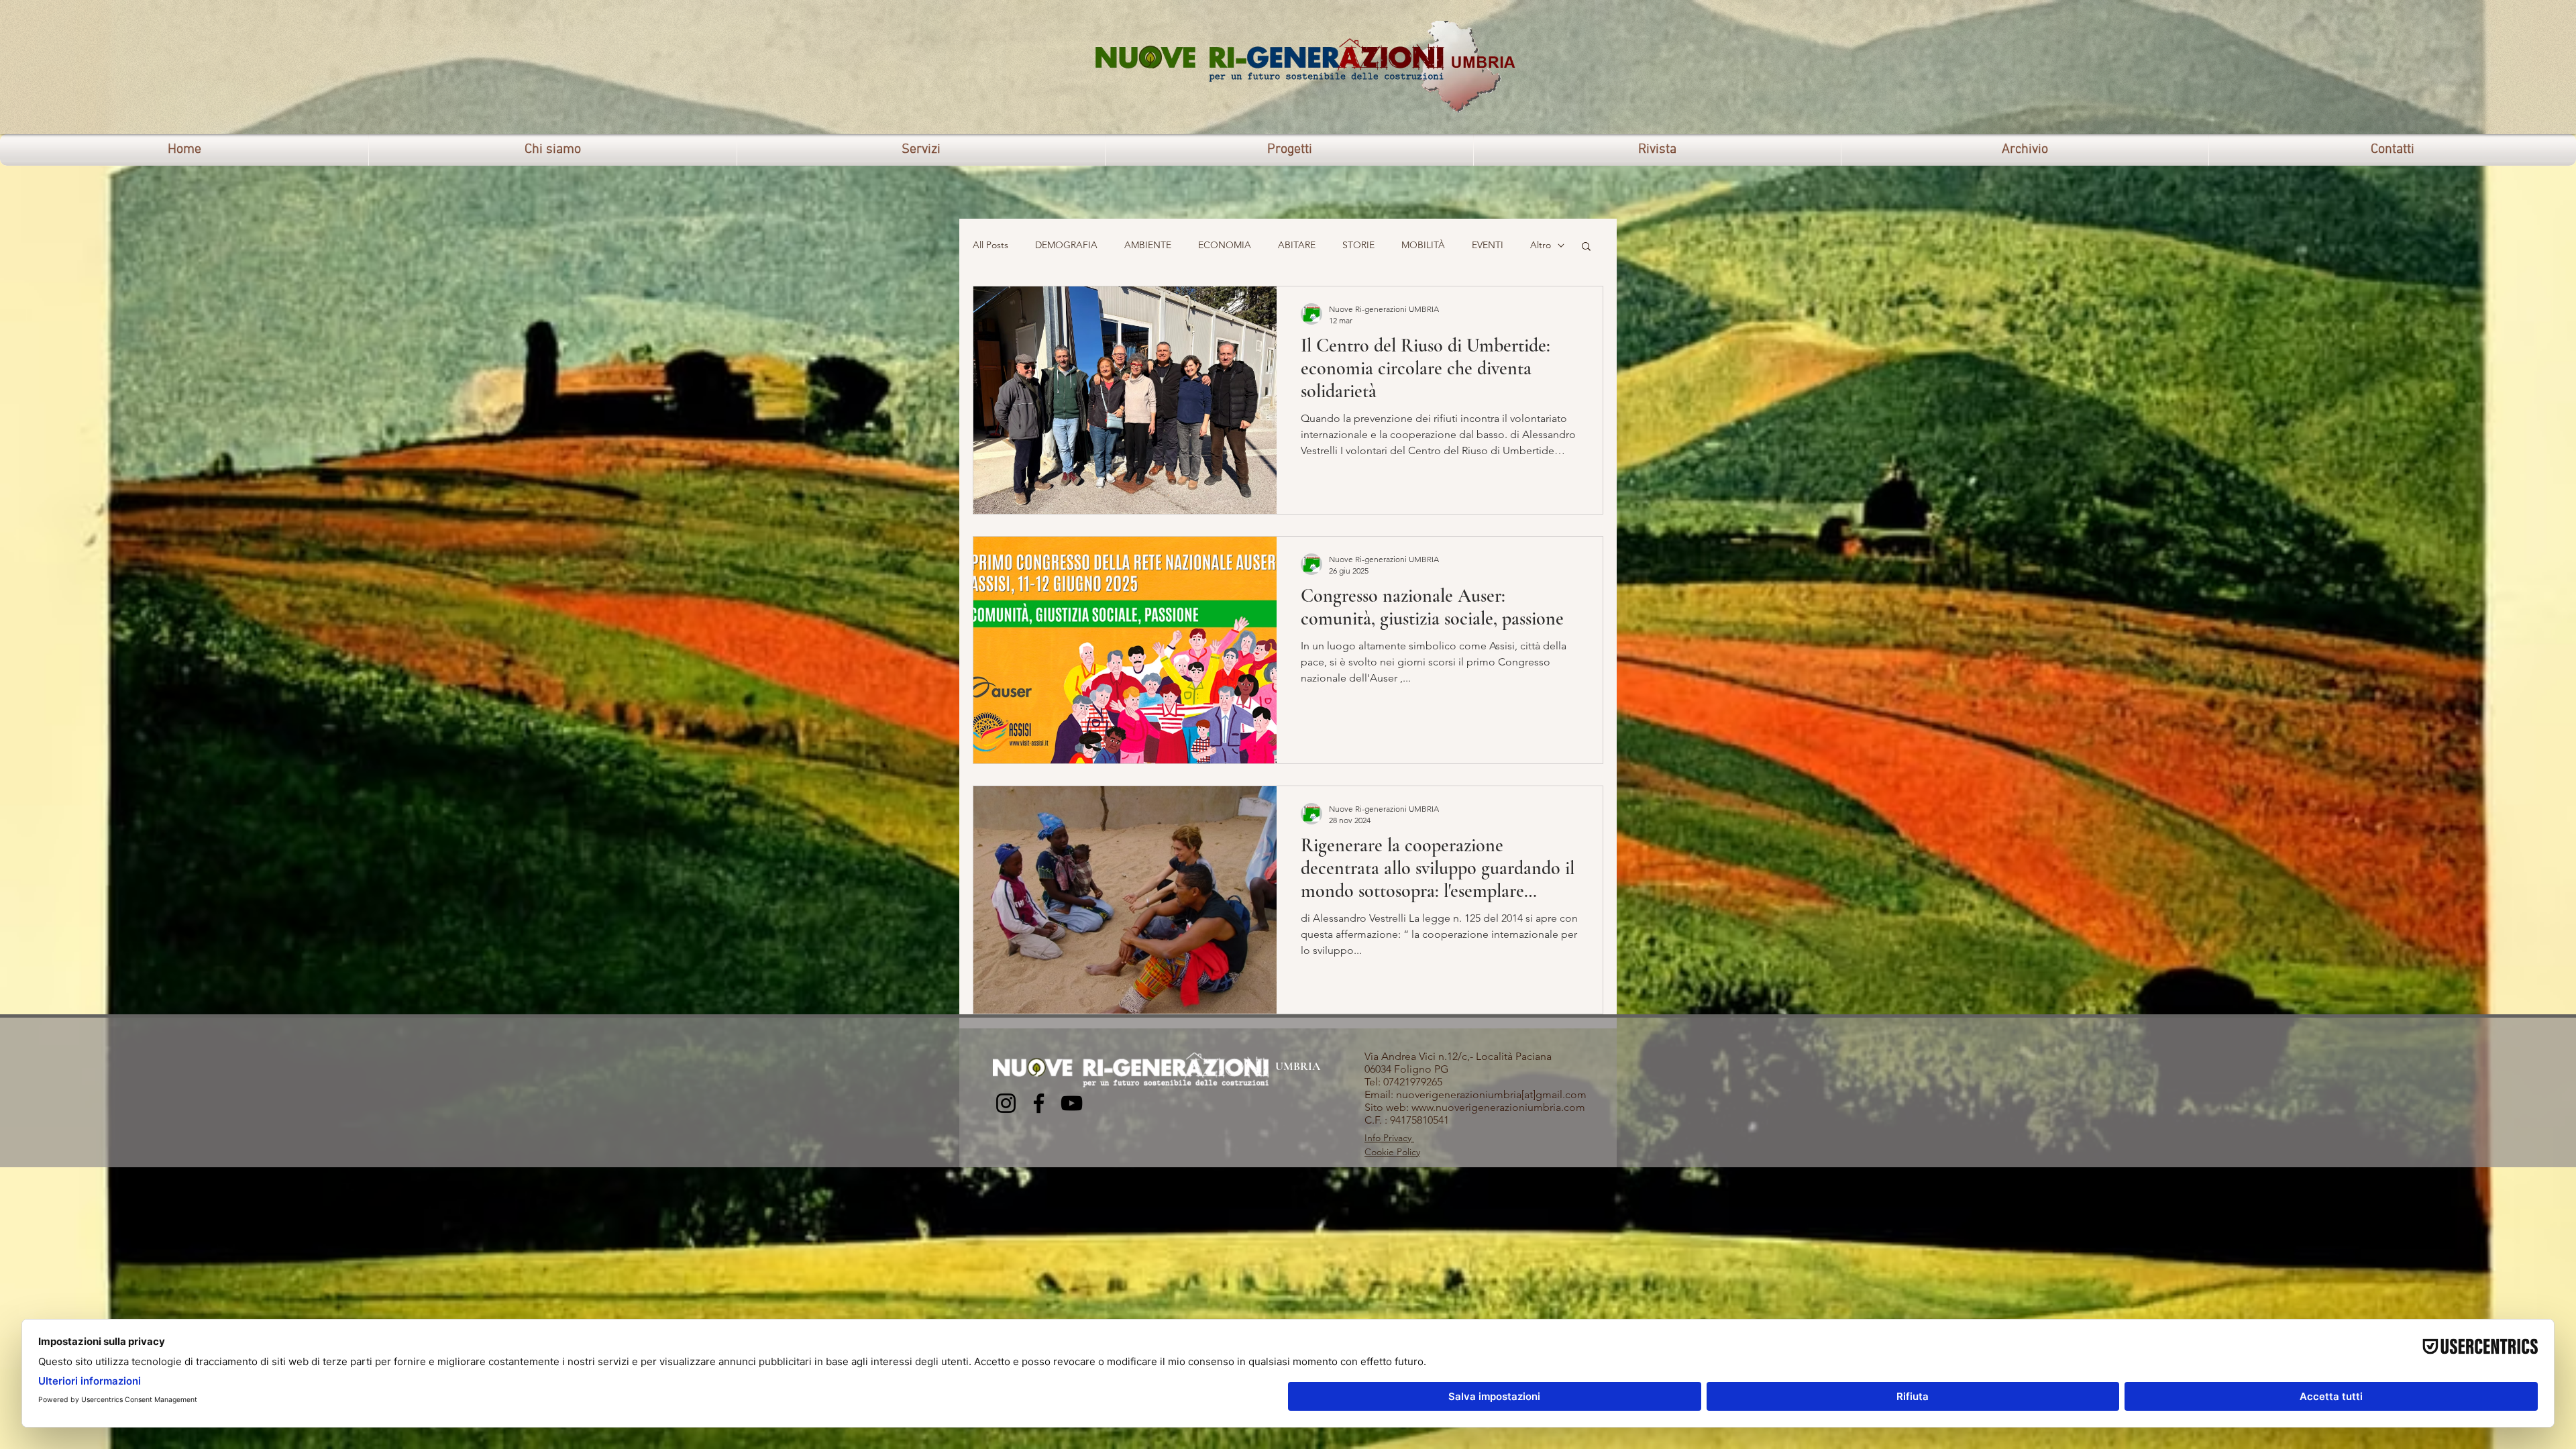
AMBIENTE (1148, 245)
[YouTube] (1072, 1103)
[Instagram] (1006, 1103)
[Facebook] (1039, 1103)
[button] (1586, 247)
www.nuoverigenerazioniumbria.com (1498, 1107)
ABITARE (1297, 245)
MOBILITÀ (1423, 245)
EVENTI (1488, 245)
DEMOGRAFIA (1066, 245)
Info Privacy (1389, 1138)
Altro (1541, 245)
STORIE (1358, 245)
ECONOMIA (1225, 245)
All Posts (990, 245)
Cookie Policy (1392, 1152)
